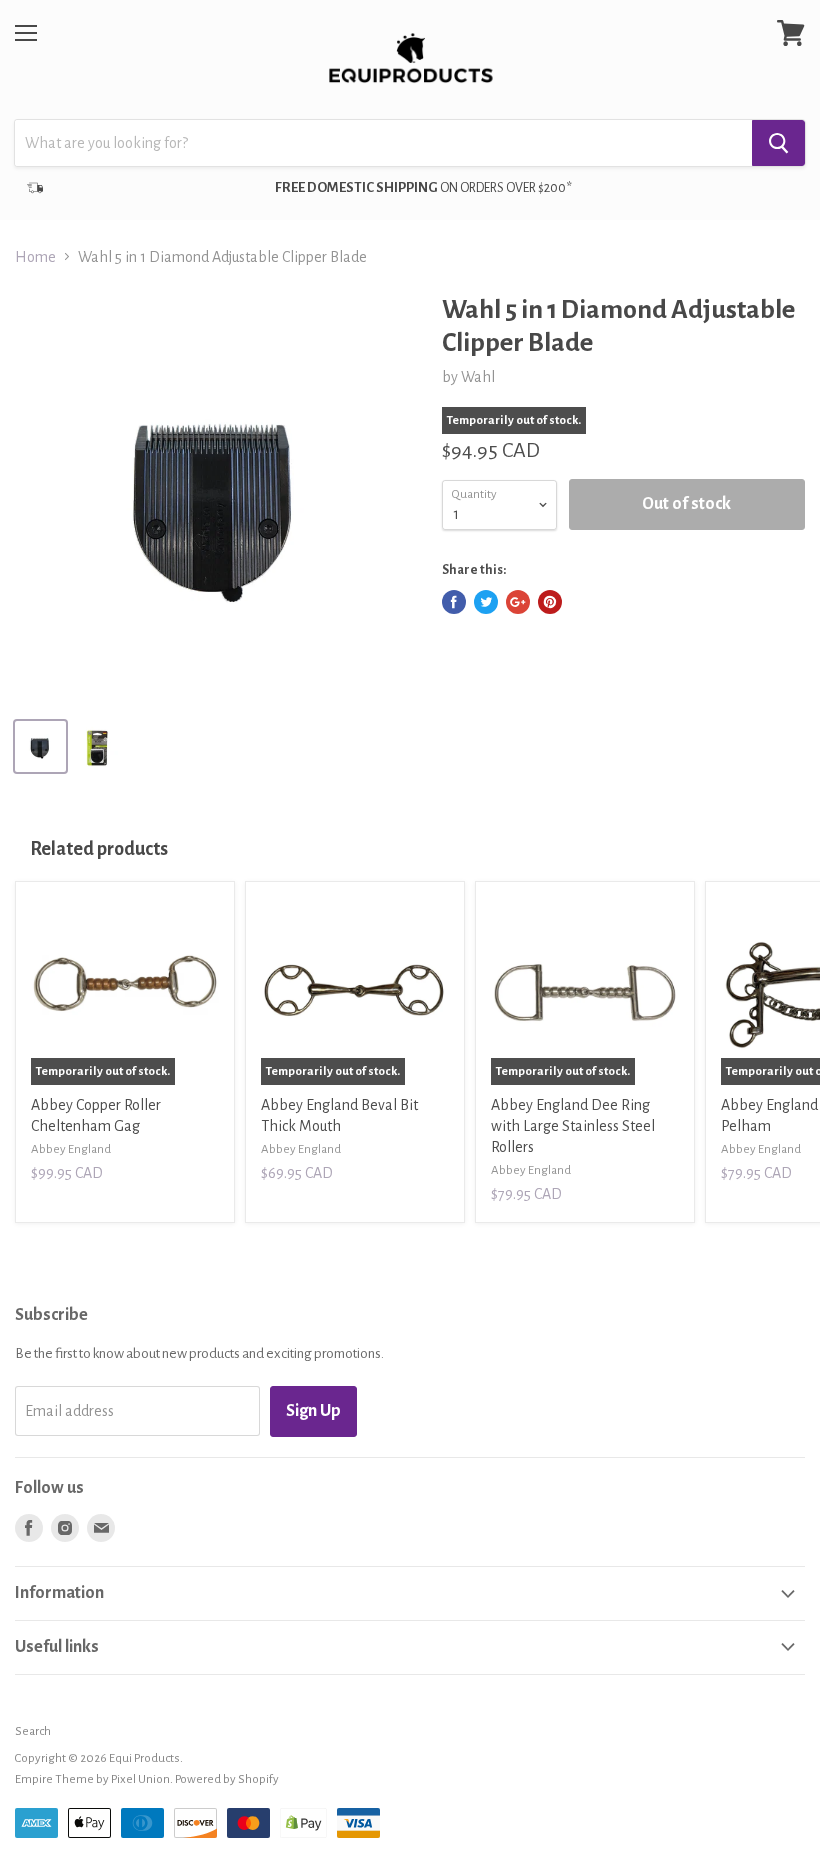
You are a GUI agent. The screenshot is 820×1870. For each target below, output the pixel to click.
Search (33, 1731)
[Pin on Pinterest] (550, 602)
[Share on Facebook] (454, 602)
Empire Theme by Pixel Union (92, 1779)
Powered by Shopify (227, 1779)
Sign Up (313, 1411)
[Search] (778, 143)
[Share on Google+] (518, 602)
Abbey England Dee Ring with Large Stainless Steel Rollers (573, 1126)
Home (35, 257)
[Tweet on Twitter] (486, 602)
